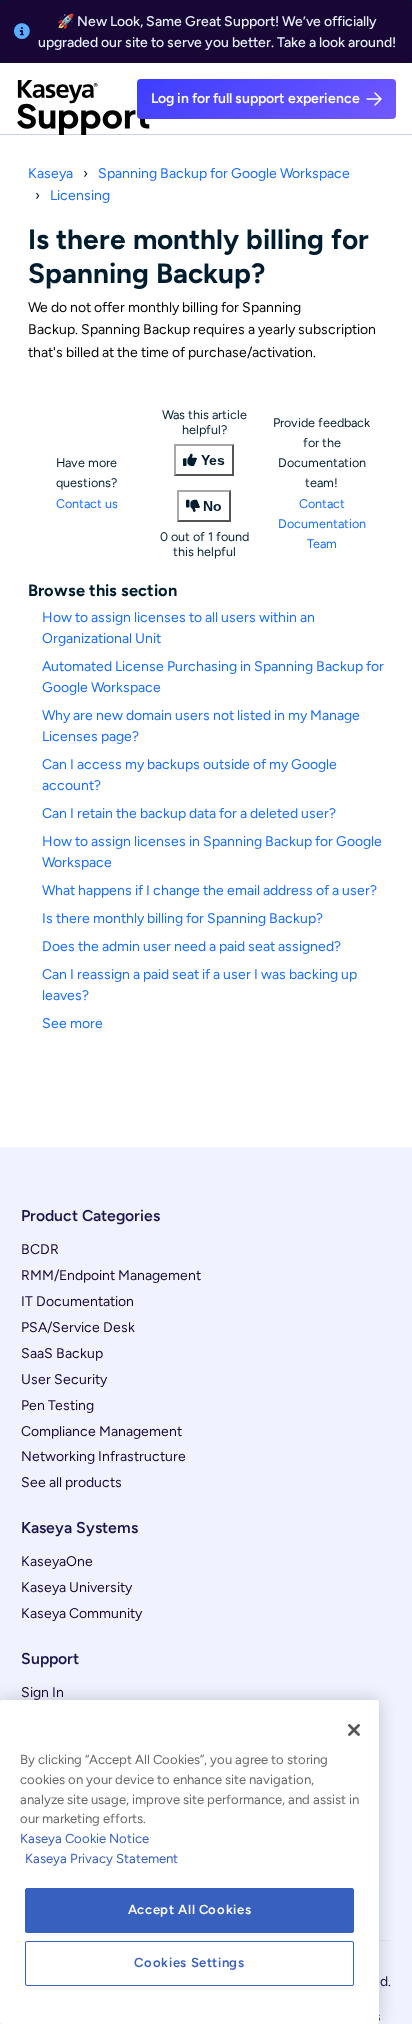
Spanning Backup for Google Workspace (224, 173)
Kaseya (50, 173)
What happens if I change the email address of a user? (209, 890)
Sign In (42, 1692)
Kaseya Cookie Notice (84, 1838)
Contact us (87, 503)
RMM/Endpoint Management (111, 1275)
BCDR (40, 1249)
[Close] (354, 1730)
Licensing (80, 195)
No (212, 506)
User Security (64, 1379)
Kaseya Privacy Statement (101, 1858)
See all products (71, 1482)
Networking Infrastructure (103, 1456)
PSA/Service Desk (78, 1327)
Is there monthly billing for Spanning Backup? (182, 918)
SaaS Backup (62, 1353)
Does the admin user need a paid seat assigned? (191, 946)
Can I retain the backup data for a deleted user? (189, 813)
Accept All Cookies (190, 1909)
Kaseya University (76, 1587)
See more (72, 1023)
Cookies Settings (189, 1962)
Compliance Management (101, 1431)
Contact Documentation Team (322, 523)
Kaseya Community (81, 1613)
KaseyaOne (57, 1561)
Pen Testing (57, 1405)
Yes (213, 460)
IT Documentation (77, 1301)
